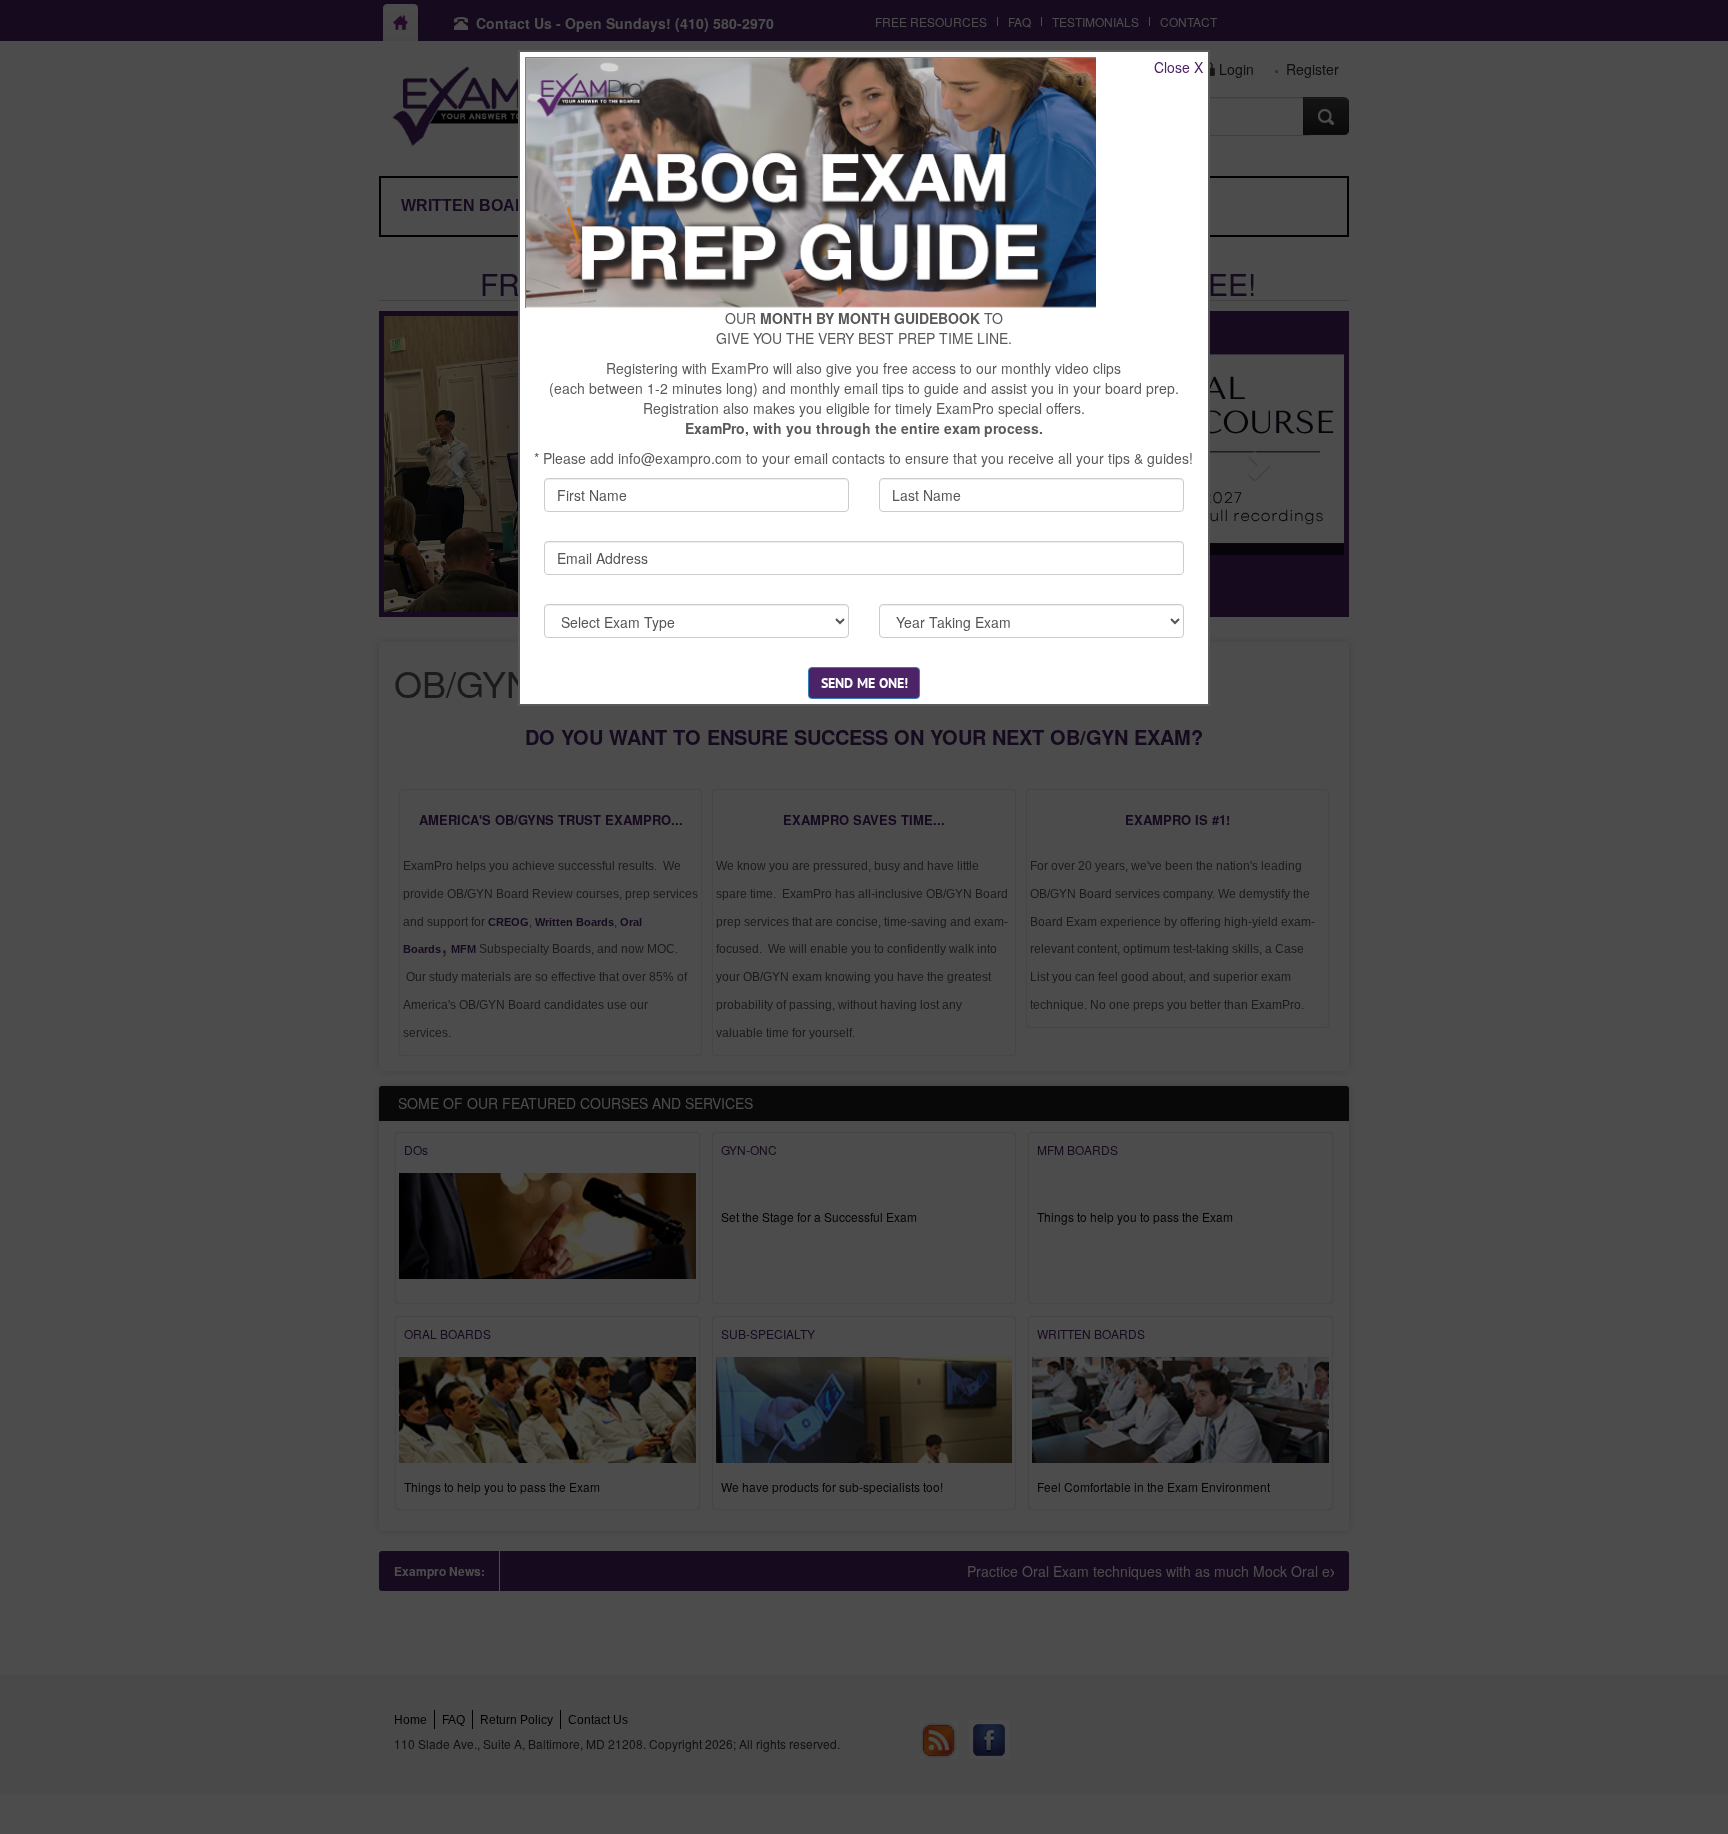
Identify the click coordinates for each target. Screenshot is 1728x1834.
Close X (1178, 67)
